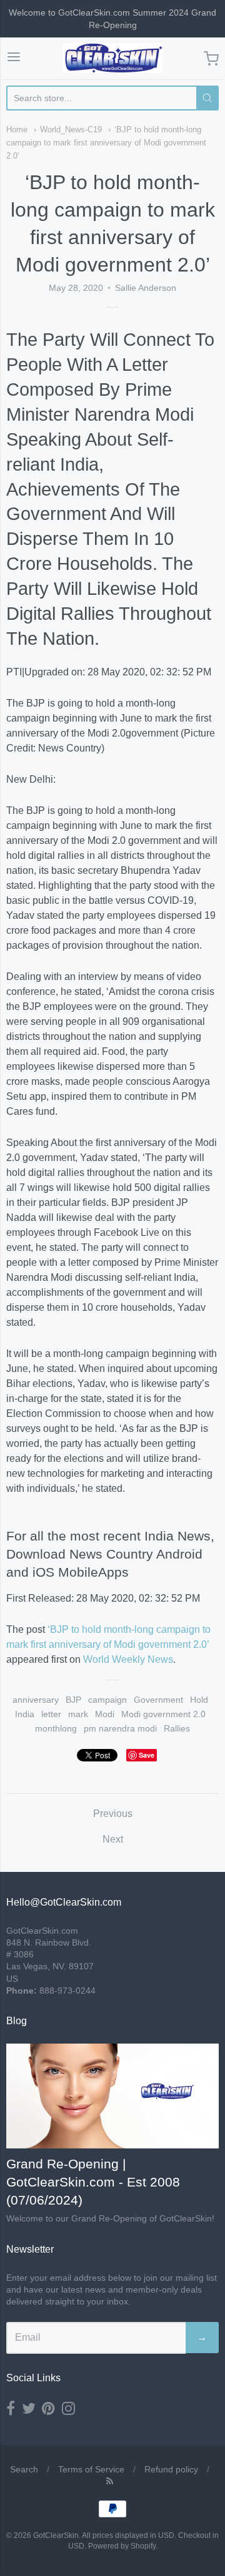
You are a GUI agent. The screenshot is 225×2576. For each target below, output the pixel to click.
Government (158, 1700)
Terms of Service (91, 2469)
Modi (105, 1714)
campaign (107, 1700)
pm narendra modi (120, 1728)
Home (17, 130)
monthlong (56, 1728)
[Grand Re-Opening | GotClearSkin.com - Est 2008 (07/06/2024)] (112, 2096)
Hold (199, 1700)
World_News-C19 (71, 130)
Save (147, 1755)
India (25, 1714)
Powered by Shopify (122, 2546)
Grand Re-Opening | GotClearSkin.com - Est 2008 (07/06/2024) (93, 2182)
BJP (73, 1700)
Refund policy (171, 2469)
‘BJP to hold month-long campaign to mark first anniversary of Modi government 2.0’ (106, 143)
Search (24, 2469)
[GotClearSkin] (112, 58)
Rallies (177, 1728)
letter (51, 1714)
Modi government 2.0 (163, 1714)
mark (78, 1714)
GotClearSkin (56, 2535)
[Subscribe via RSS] (110, 2481)
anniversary (36, 1700)
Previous (113, 1814)
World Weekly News (128, 1659)
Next (113, 1839)
